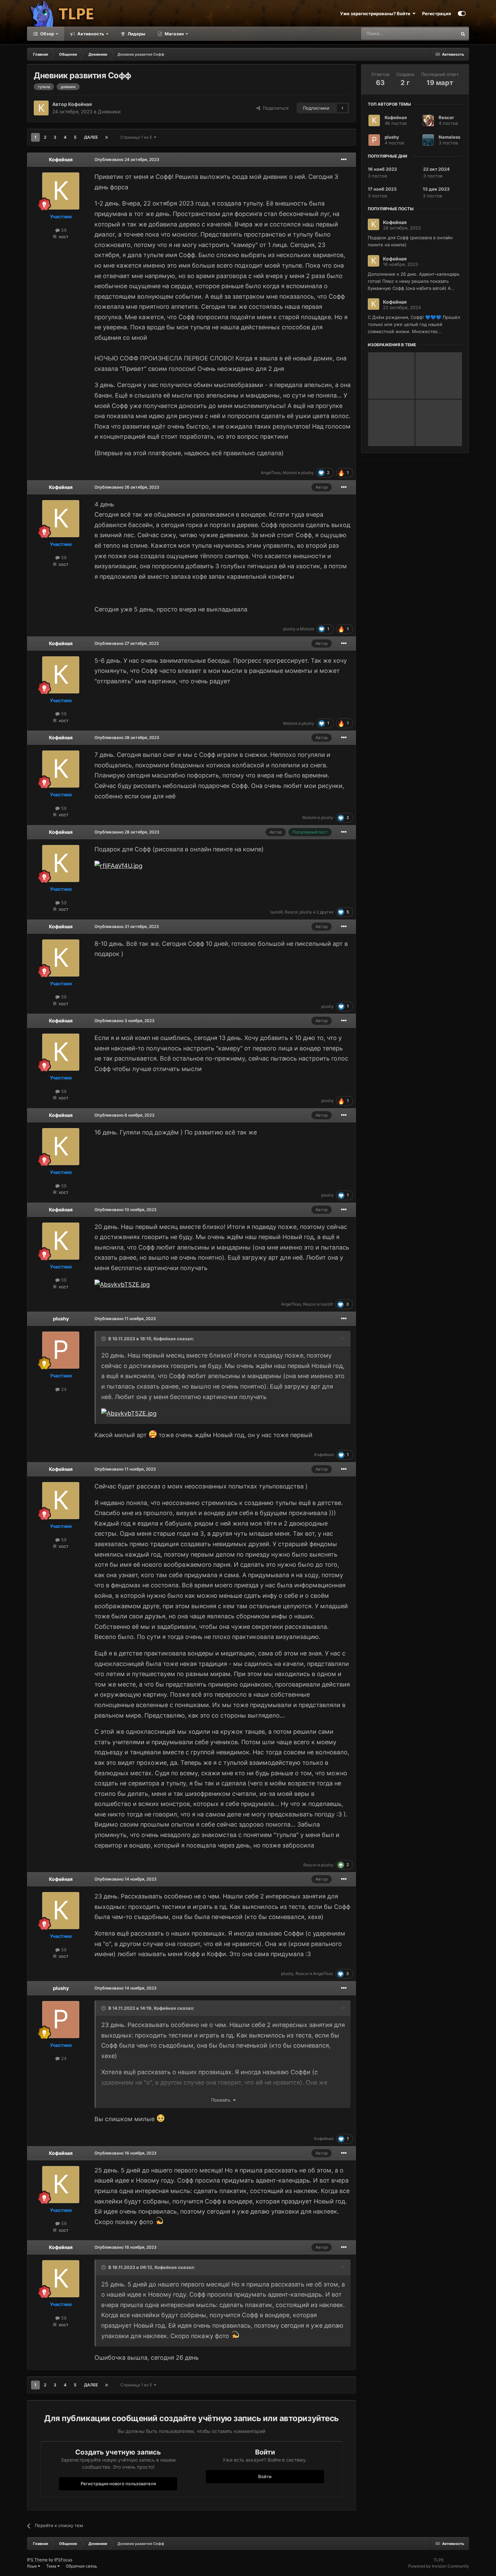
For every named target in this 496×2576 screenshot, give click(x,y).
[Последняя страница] (107, 137)
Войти (265, 2476)
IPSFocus (63, 2560)
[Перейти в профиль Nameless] (428, 140)
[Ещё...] (344, 160)
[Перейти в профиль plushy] (61, 1350)
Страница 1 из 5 (137, 137)
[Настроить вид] (462, 13)
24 (63, 1389)
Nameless (449, 137)
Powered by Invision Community (439, 2566)
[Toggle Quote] (104, 1339)
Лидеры (136, 34)
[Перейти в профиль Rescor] (428, 120)
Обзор (47, 34)
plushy (308, 473)
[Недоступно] (129, 1413)
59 (63, 230)
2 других (325, 912)
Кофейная (80, 104)
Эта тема (439, 34)
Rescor (291, 912)
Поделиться (274, 108)
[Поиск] (463, 34)
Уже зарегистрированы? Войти (376, 13)
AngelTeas (271, 473)
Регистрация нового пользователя (118, 2484)
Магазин (174, 34)
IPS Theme (37, 2560)
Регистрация (437, 13)
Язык (32, 2566)
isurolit (277, 912)
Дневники (109, 112)
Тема (52, 2566)
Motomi (290, 473)
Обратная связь (81, 2566)
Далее (91, 137)
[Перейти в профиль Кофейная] (41, 108)
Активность (90, 34)
